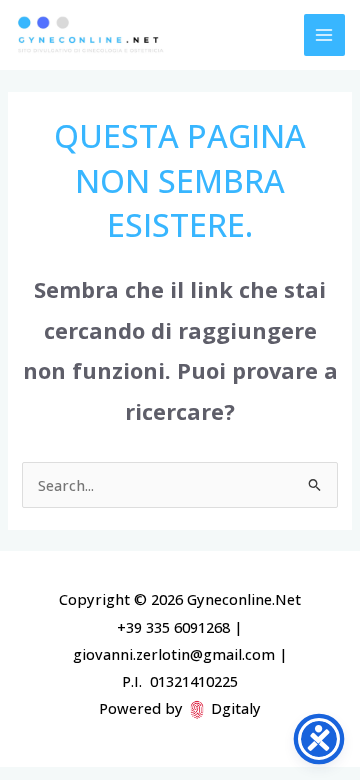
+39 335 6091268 (173, 627)
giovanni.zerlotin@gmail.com (174, 654)
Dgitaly (236, 708)
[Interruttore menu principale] (325, 35)
